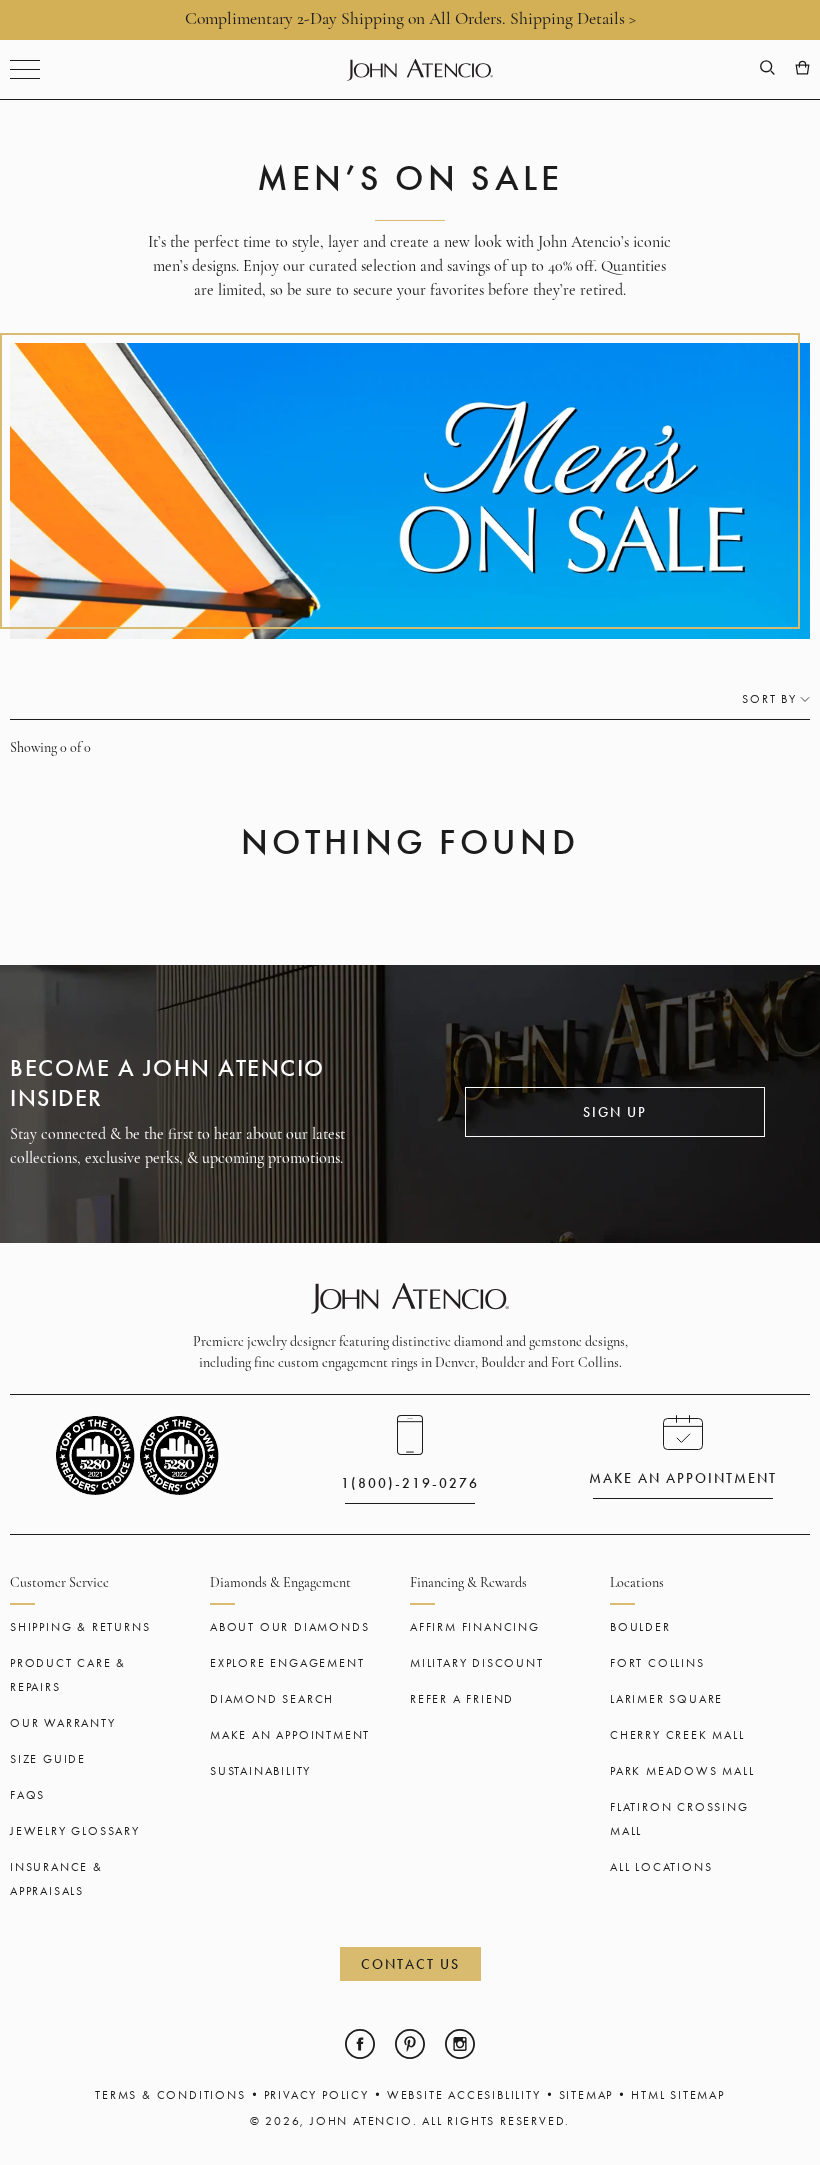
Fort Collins (657, 1663)
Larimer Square (666, 1699)
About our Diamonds (289, 1627)
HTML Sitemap (678, 2095)
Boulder (640, 1627)
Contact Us (410, 1964)
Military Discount (477, 1663)
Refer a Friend (462, 1699)
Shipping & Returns (80, 1627)
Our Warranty (63, 1723)
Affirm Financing (475, 1627)
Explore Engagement (287, 1663)
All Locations (661, 1867)
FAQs (27, 1795)
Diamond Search (272, 1699)
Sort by (769, 699)
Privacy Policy (316, 2095)
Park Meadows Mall (682, 1771)
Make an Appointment (290, 1735)
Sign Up (615, 1112)
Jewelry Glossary (75, 1831)
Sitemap (586, 2095)
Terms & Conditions (170, 2095)
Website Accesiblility (464, 2095)
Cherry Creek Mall (677, 1735)
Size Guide (48, 1759)
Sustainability (260, 1771)
